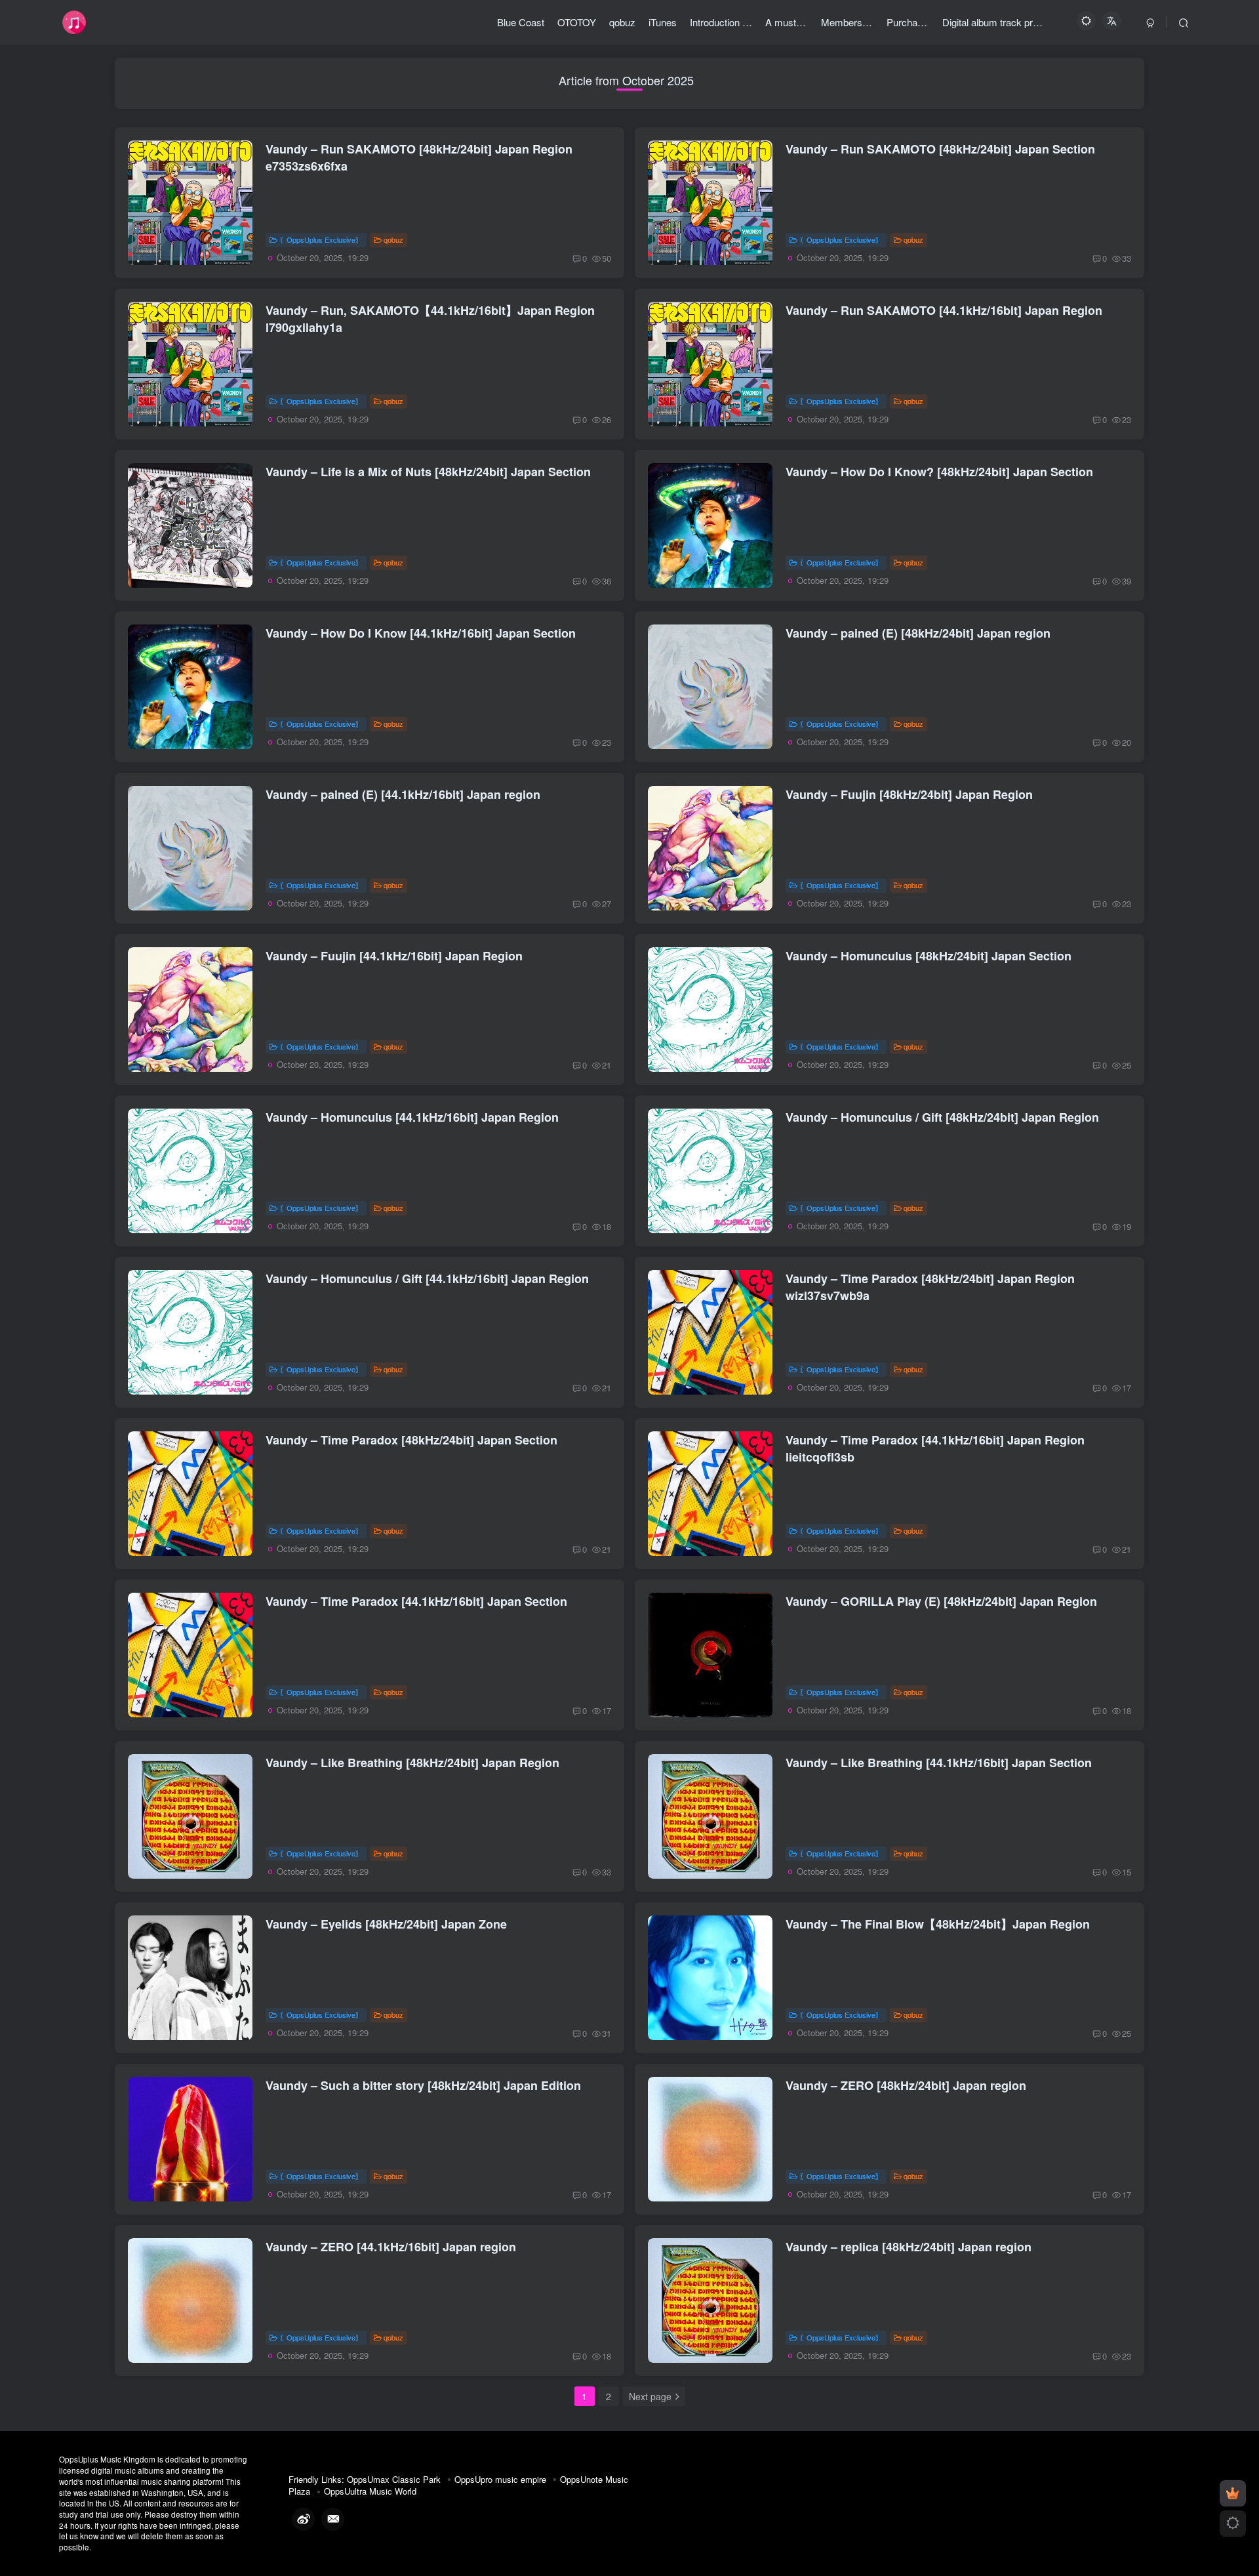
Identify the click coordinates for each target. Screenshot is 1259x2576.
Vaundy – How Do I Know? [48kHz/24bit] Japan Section (939, 472)
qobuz (393, 239)
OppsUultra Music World (370, 2491)
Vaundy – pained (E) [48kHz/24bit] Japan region (918, 633)
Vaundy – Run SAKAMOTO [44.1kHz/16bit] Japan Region (944, 310)
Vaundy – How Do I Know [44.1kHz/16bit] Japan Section (421, 633)
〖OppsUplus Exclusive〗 (321, 239)
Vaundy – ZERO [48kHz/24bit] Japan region (906, 2085)
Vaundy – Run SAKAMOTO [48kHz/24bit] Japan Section (940, 149)
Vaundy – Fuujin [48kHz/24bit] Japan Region (909, 794)
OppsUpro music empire (500, 2479)
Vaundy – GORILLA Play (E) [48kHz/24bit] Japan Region (941, 1601)
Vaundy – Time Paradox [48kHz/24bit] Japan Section (411, 1440)
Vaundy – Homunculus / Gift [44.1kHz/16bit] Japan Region (427, 1278)
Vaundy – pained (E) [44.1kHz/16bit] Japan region (403, 794)
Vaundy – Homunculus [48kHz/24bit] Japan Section (929, 956)
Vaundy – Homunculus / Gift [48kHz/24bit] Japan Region (942, 1117)
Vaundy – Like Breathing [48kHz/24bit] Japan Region (412, 1763)
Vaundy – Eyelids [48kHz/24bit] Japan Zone (386, 1924)
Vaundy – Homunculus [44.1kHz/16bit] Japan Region (412, 1117)
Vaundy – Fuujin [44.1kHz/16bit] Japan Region (394, 956)
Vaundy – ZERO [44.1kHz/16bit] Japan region (391, 2247)
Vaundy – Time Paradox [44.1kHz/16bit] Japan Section (416, 1601)
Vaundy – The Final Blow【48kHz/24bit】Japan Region (938, 1924)
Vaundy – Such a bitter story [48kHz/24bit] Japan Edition (423, 2085)
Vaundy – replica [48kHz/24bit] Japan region (909, 2247)
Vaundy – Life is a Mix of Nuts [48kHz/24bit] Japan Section (428, 472)
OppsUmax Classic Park (394, 2479)
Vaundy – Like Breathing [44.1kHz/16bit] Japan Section (939, 1763)
